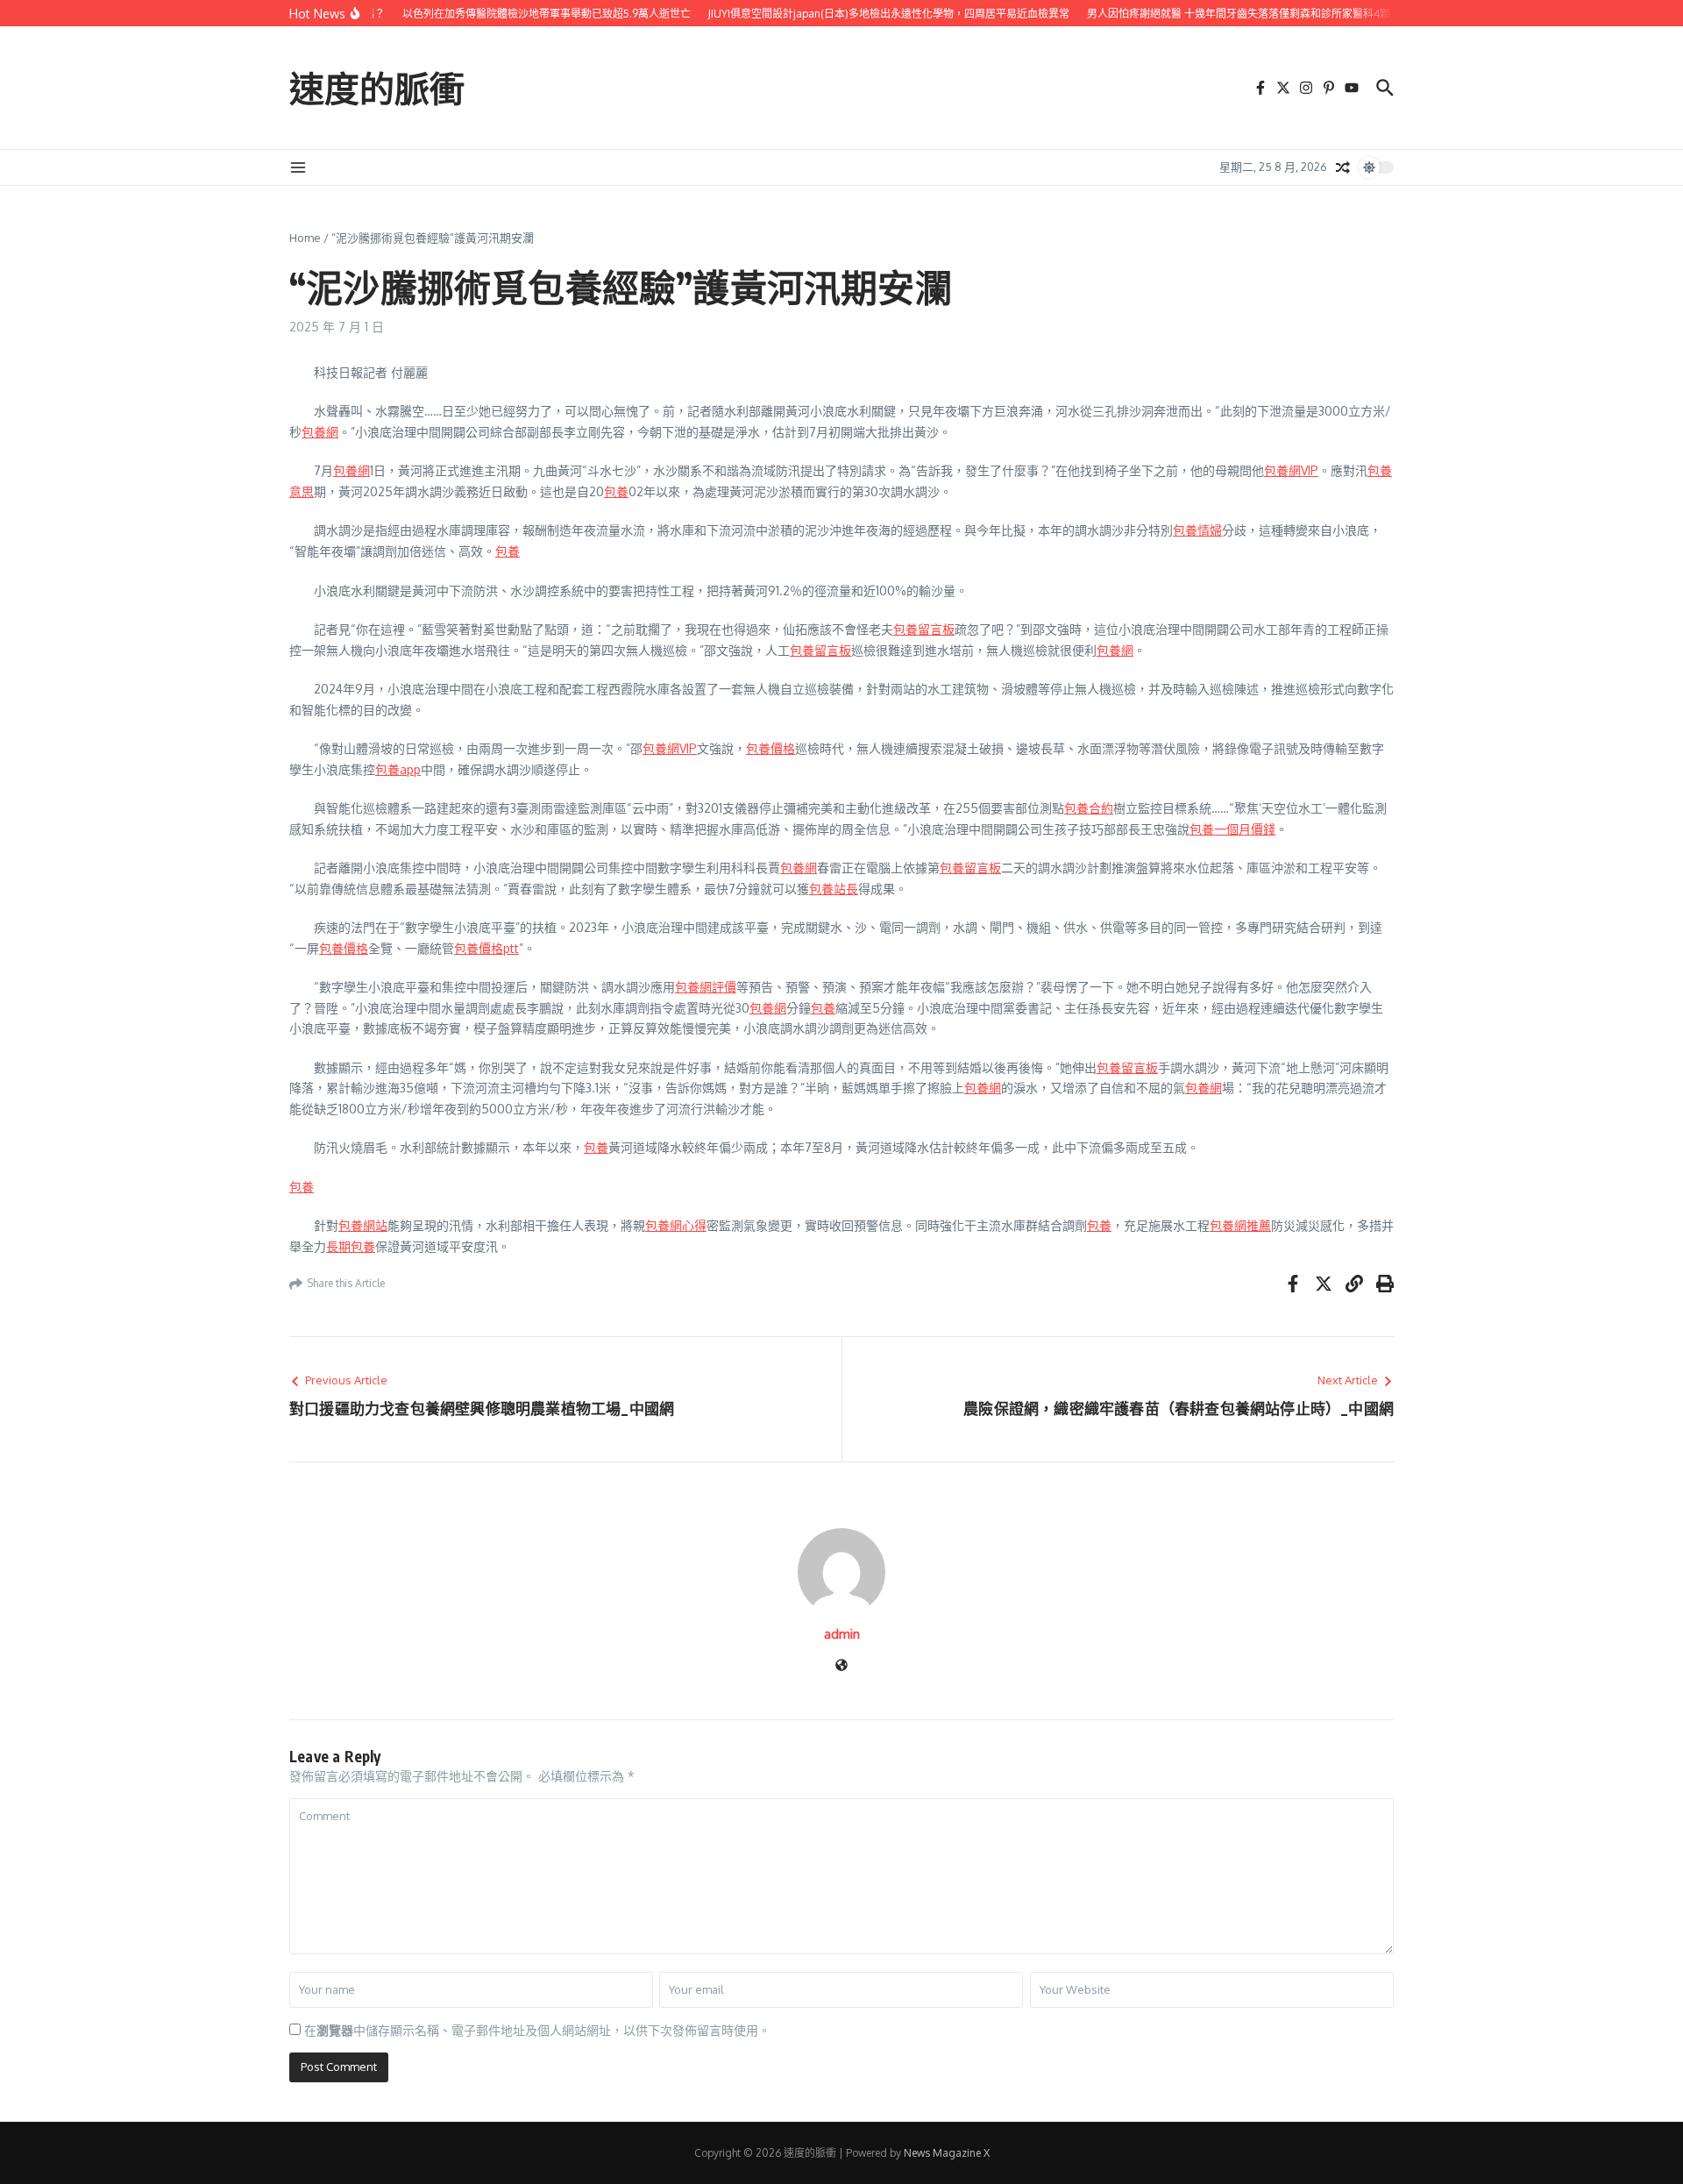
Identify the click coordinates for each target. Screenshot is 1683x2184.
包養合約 (1089, 808)
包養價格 (770, 748)
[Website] (841, 1666)
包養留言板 (924, 629)
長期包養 (351, 1246)
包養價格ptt (486, 948)
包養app (398, 769)
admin (842, 1634)
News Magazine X (947, 2153)
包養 (616, 491)
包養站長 (834, 889)
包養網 (320, 432)
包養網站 (363, 1225)
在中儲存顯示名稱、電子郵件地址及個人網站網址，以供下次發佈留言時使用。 (537, 2030)
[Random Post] (1343, 167)
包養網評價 (706, 987)
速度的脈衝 (377, 88)
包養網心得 (676, 1225)
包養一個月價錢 (1232, 829)
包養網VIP (1291, 470)
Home (305, 238)
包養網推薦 (1240, 1225)
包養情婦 (1197, 530)
